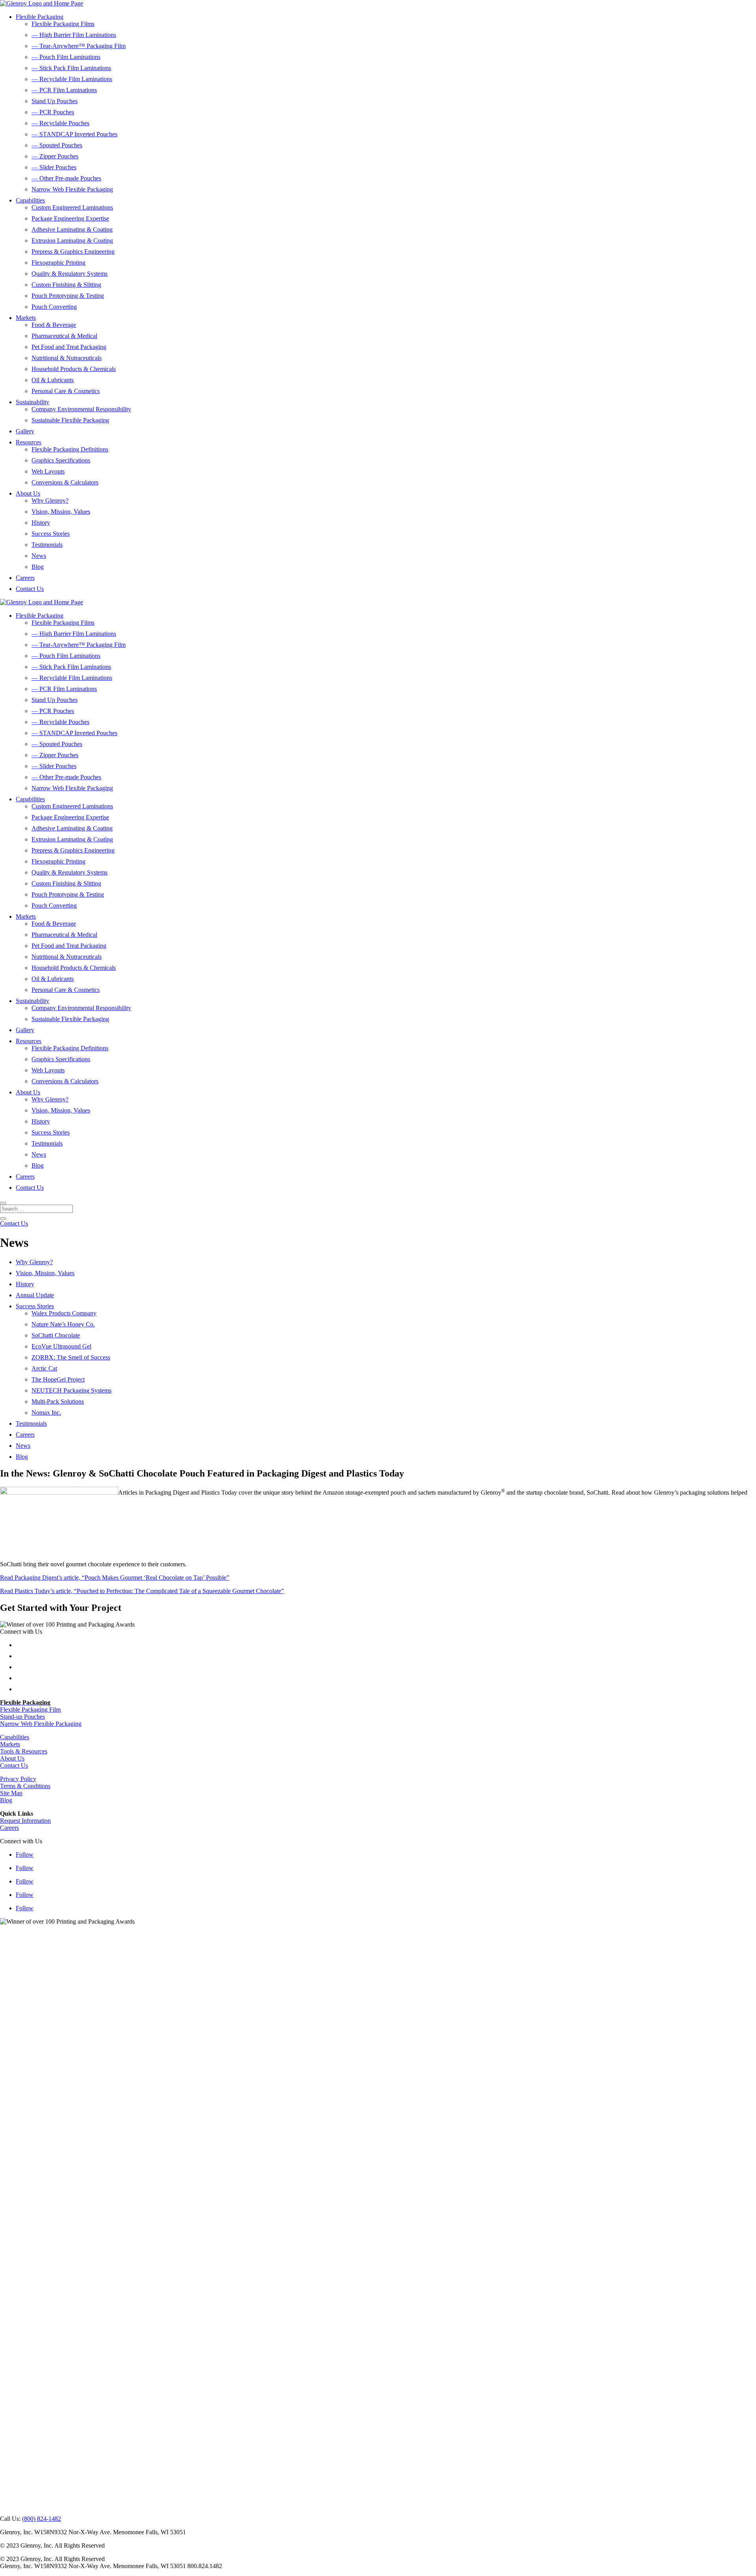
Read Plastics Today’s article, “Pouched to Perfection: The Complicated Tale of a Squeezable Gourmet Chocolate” (142, 1591)
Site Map (11, 1793)
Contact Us (30, 589)
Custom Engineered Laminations (72, 207)
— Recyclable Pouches (60, 123)
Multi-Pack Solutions (58, 1401)
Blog (38, 567)
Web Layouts (48, 471)
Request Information (25, 1821)
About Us (28, 493)
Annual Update (35, 1295)
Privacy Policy (18, 1779)
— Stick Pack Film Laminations (71, 68)
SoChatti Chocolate (56, 1335)
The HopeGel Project (58, 1379)
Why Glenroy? (50, 501)
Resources (29, 442)
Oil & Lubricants (53, 380)
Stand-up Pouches (22, 1717)
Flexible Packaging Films (63, 24)
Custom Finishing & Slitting (66, 285)
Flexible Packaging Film (30, 1710)
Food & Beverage (54, 325)
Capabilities (30, 200)
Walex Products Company (64, 1313)
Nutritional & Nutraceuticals (67, 358)
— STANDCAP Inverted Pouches (74, 134)
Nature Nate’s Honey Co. (63, 1324)
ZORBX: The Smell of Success (71, 1357)
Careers (25, 578)
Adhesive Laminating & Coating (72, 229)
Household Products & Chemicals (74, 369)
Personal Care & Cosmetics (66, 391)
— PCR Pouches (53, 112)
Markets (26, 318)
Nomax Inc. (46, 1412)
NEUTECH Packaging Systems (71, 1390)
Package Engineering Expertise (70, 218)
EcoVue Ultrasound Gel (61, 1346)
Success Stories (51, 534)
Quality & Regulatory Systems (69, 274)
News (39, 556)
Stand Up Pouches (55, 101)
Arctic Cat (44, 1368)
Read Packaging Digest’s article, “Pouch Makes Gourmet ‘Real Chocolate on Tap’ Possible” (115, 1578)
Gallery (25, 431)
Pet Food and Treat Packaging (69, 347)
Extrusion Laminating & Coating (72, 241)
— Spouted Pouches (57, 145)
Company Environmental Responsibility (81, 409)
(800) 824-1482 (42, 2519)
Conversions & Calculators (65, 482)
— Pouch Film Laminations (66, 57)
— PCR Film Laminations (64, 90)
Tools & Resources (24, 1751)
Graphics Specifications (61, 460)
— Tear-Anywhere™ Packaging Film (79, 46)
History (41, 523)
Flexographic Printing (58, 263)
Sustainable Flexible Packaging (70, 420)
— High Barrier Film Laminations (74, 35)
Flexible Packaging (40, 17)
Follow (25, 1854)
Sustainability (32, 402)
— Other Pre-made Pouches (66, 178)
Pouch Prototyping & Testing (68, 296)
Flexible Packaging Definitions (70, 449)
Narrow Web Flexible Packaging (72, 189)
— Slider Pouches (54, 167)
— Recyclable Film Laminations (72, 79)
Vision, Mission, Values (61, 512)
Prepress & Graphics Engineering (73, 252)
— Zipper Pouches (55, 156)
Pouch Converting (54, 307)
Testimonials (47, 545)
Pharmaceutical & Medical (64, 336)
